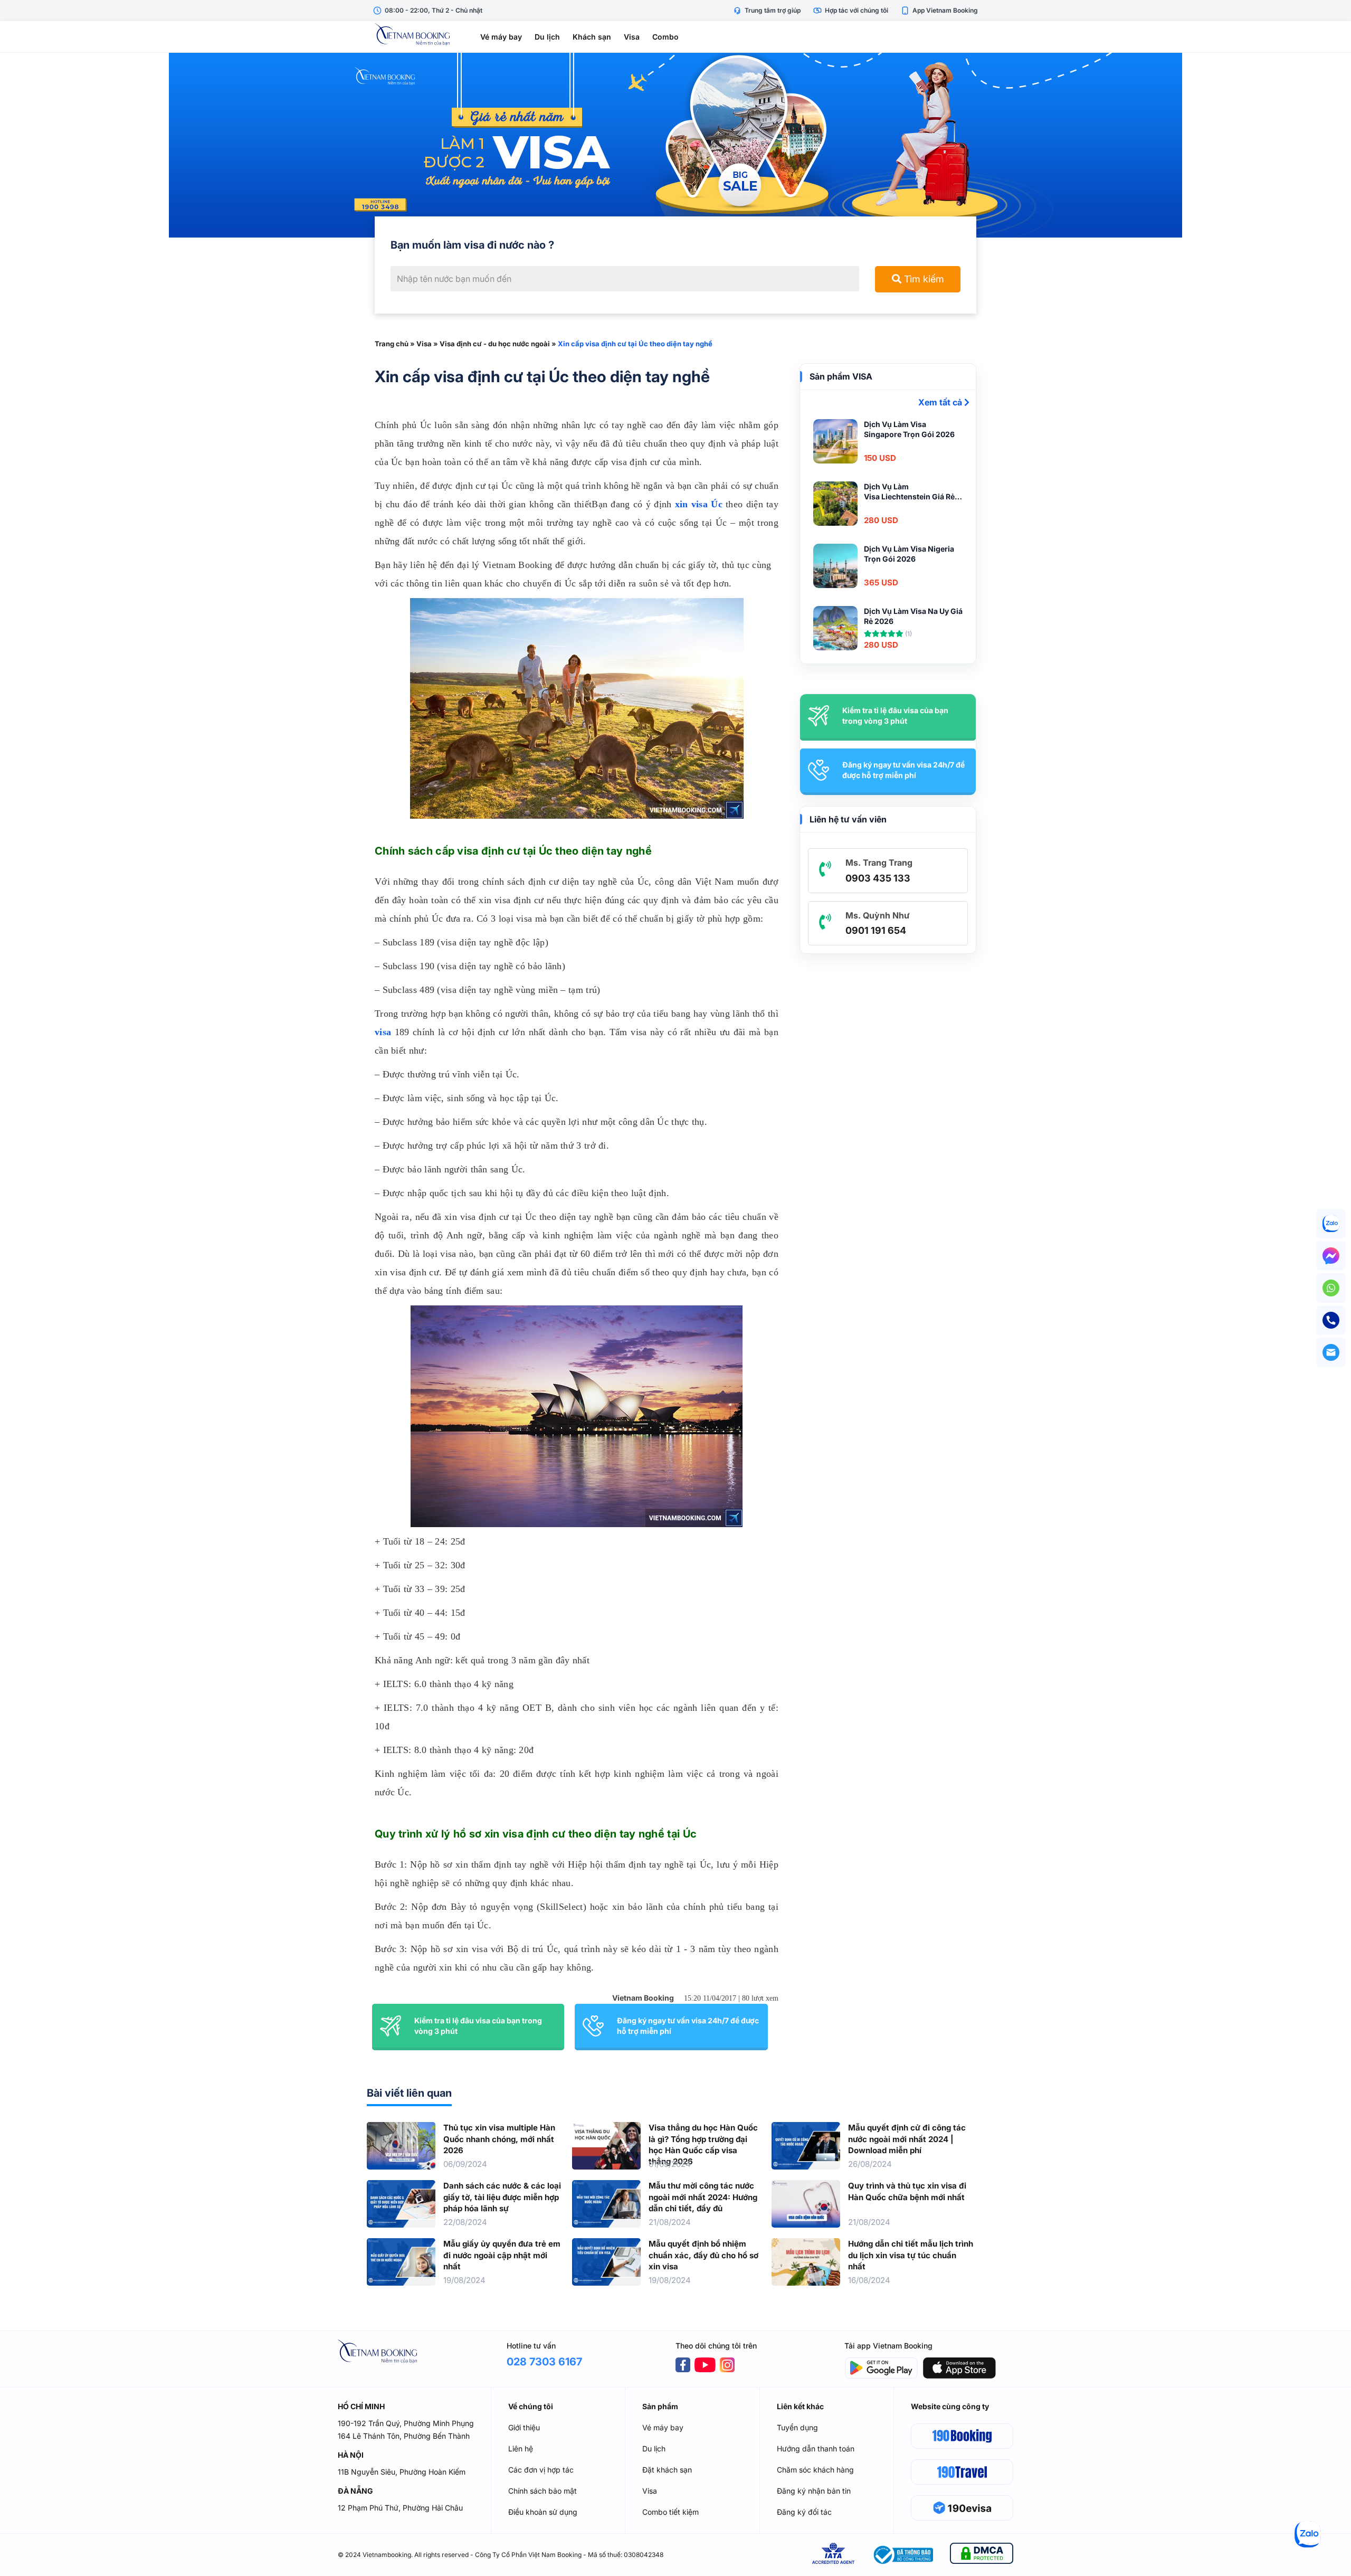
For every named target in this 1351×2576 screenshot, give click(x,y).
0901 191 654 (876, 930)
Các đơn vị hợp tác (541, 2470)
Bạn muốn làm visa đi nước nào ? (472, 245)
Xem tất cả (941, 402)
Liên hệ (521, 2449)
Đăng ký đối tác (804, 2512)
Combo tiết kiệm (670, 2512)
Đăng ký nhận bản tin (814, 2491)
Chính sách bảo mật (543, 2491)
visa (383, 1032)
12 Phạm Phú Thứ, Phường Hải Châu (400, 2508)
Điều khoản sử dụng (543, 2512)
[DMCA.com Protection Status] (982, 2555)
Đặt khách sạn (667, 2470)
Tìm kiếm (923, 279)
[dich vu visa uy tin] (675, 145)
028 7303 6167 (544, 2362)
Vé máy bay (501, 37)
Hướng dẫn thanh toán (816, 2449)
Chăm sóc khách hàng (815, 2470)
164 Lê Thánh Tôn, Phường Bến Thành (404, 2436)
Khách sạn (592, 37)
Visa (632, 37)
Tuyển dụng (797, 2427)
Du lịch (547, 37)
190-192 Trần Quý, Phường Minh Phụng (406, 2423)
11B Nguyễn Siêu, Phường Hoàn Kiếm (402, 2472)
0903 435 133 (878, 878)
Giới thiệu (524, 2427)
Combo (665, 37)
